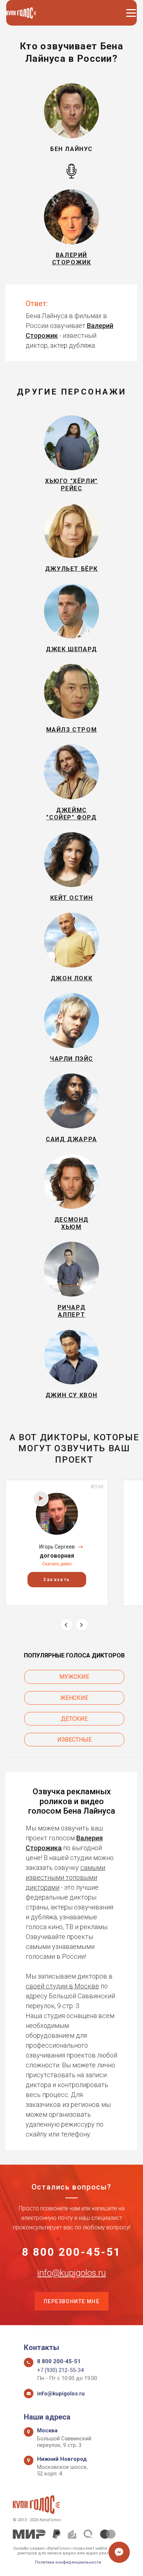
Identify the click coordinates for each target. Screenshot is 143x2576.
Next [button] (82, 1625)
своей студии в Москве (62, 1986)
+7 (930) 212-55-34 (60, 2370)
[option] (57, 1543)
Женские (74, 1698)
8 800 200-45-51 (71, 2252)
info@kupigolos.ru (72, 2273)
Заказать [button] (57, 1580)
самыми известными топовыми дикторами (65, 1877)
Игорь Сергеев (57, 1547)
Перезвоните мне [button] (71, 2301)
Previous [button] (67, 1625)
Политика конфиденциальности (68, 2562)
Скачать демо (57, 1564)
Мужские (74, 1677)
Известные (74, 1740)
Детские (74, 1719)
